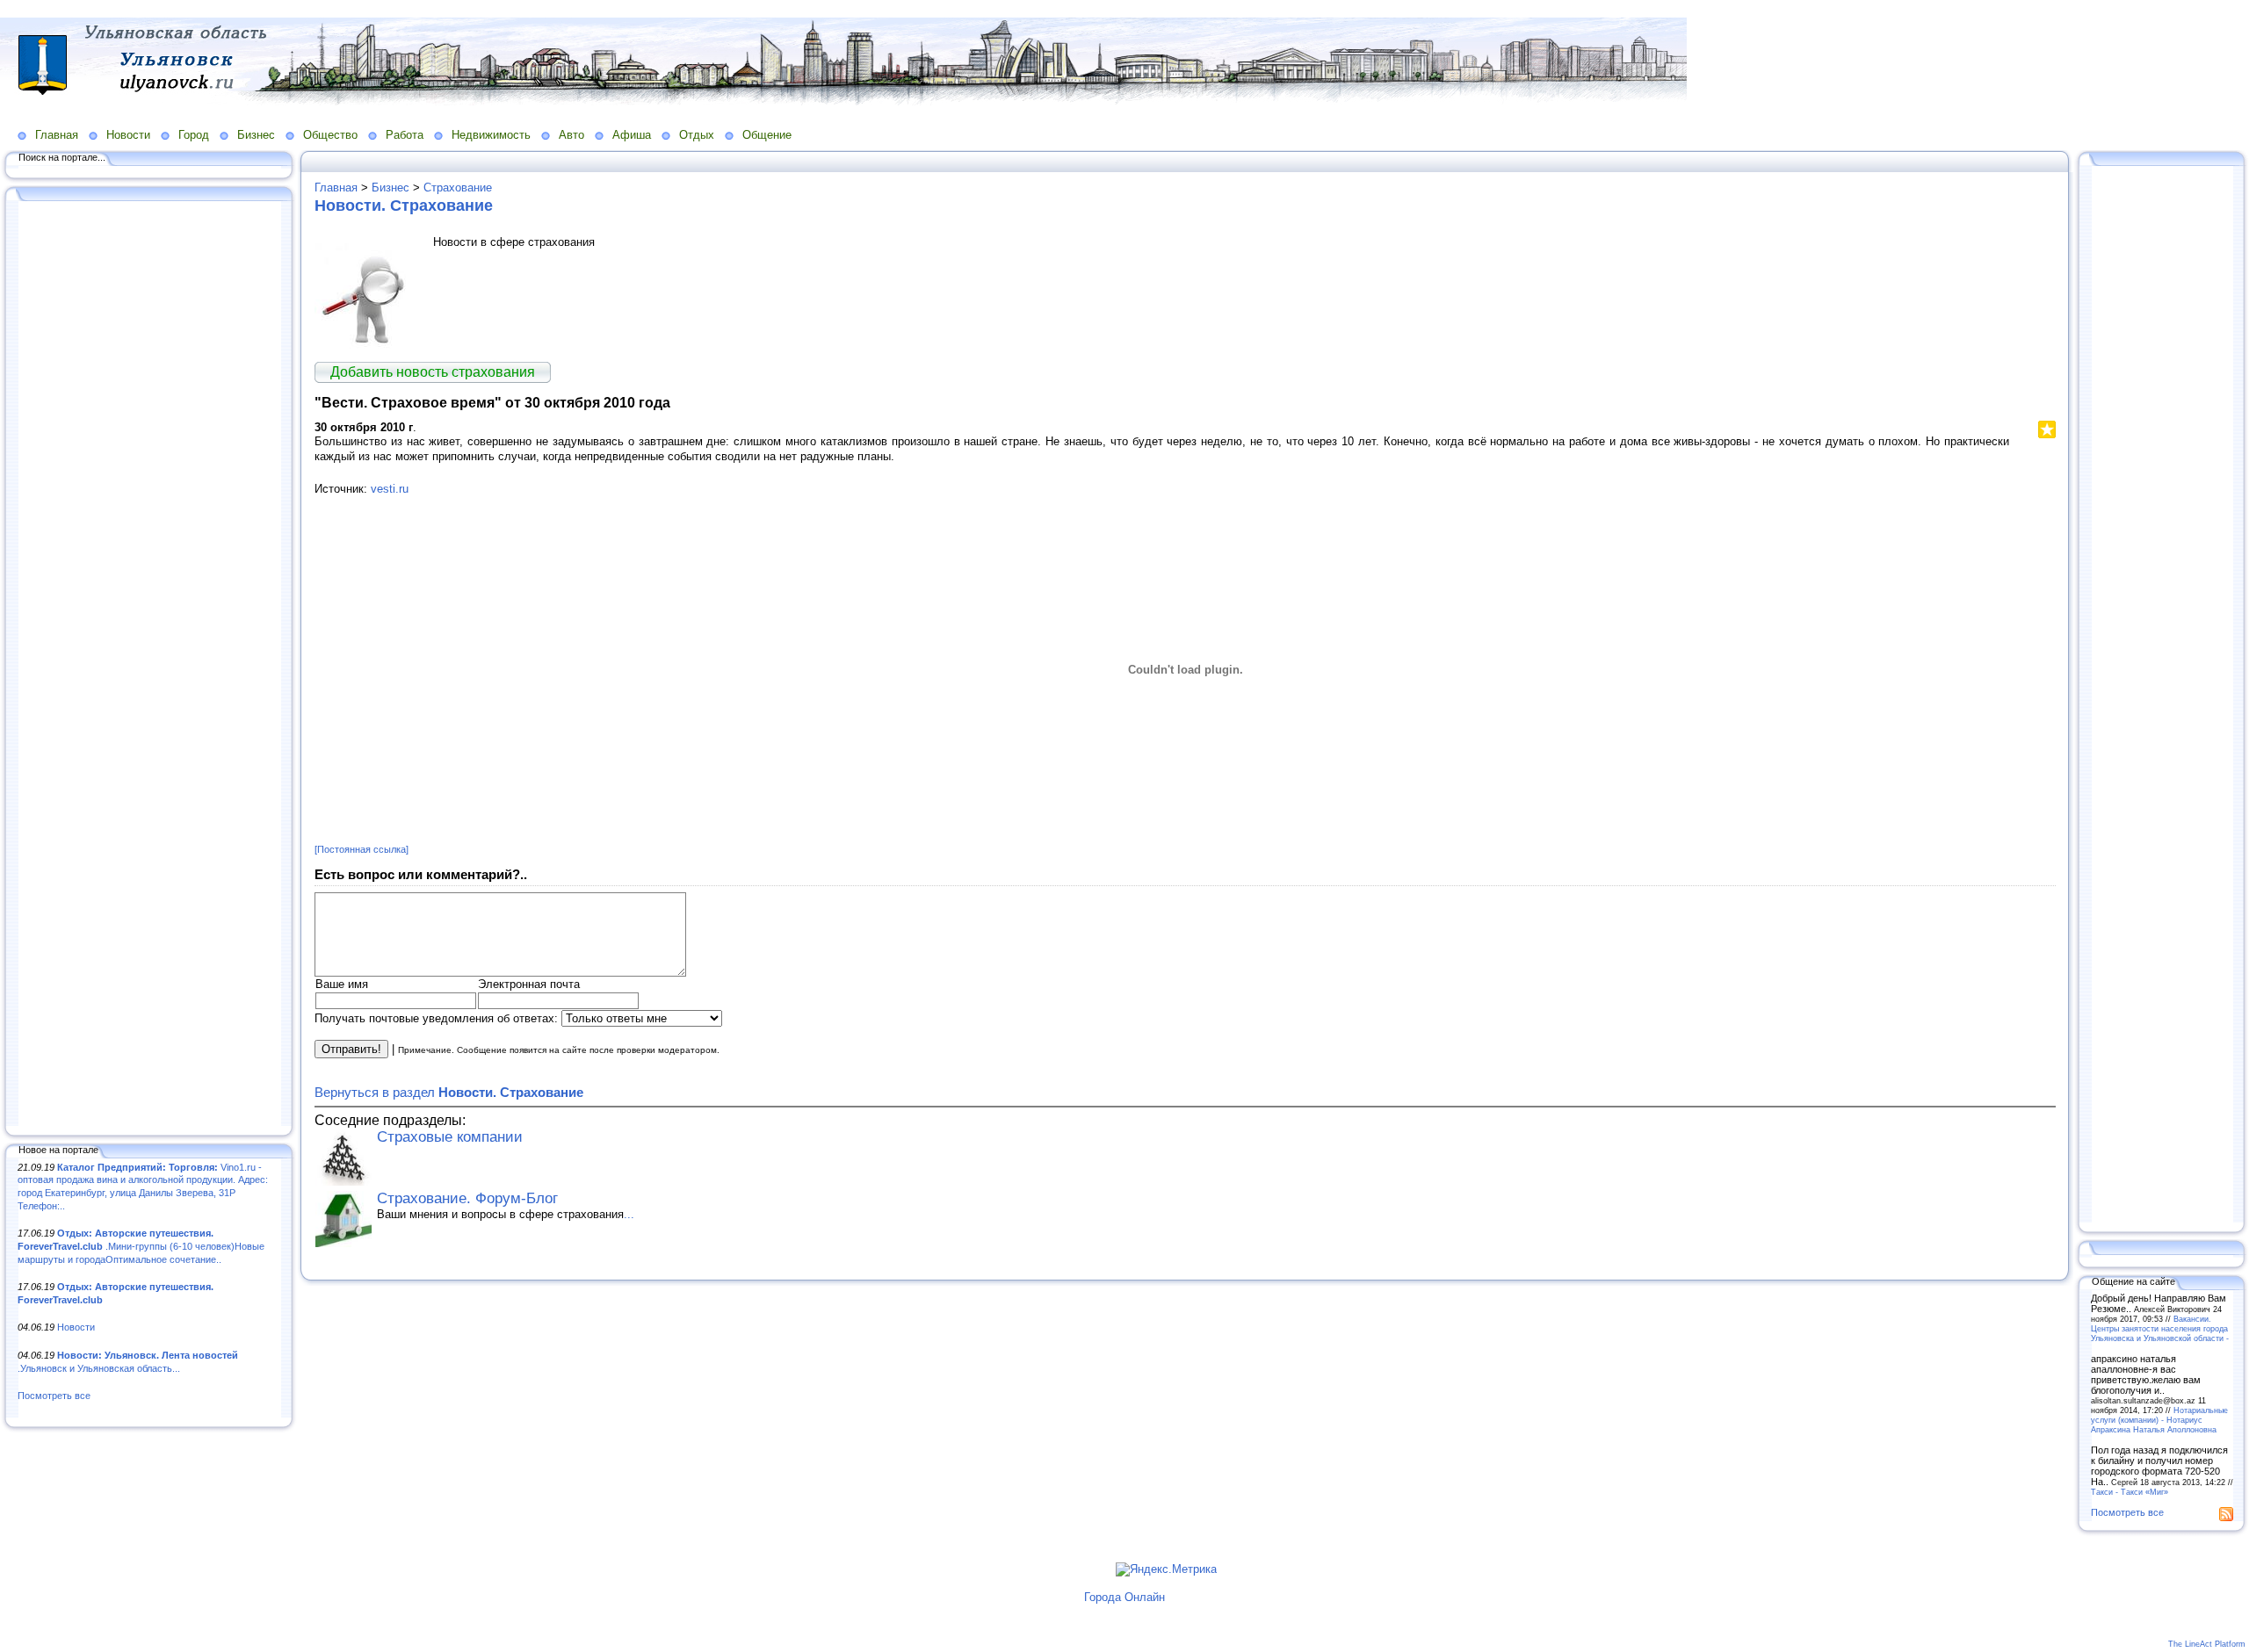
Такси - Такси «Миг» (2130, 1492)
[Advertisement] (149, 665)
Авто (571, 135)
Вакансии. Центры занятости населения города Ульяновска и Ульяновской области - (2160, 1328)
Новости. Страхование (404, 206)
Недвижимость (491, 135)
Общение (767, 135)
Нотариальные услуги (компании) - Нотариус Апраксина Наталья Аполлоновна (2159, 1420)
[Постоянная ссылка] (362, 849)
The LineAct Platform (2207, 1644)
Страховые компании (450, 1137)
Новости (128, 135)
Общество (330, 135)
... (629, 1214)
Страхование (458, 188)
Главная (57, 135)
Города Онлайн (1124, 1597)
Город (194, 135)
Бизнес (256, 135)
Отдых (697, 135)
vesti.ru (390, 489)
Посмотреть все (54, 1396)
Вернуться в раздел (449, 1092)
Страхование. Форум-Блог (467, 1198)
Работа (405, 135)
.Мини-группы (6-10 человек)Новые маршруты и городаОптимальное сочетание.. (141, 1246)
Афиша (632, 135)
